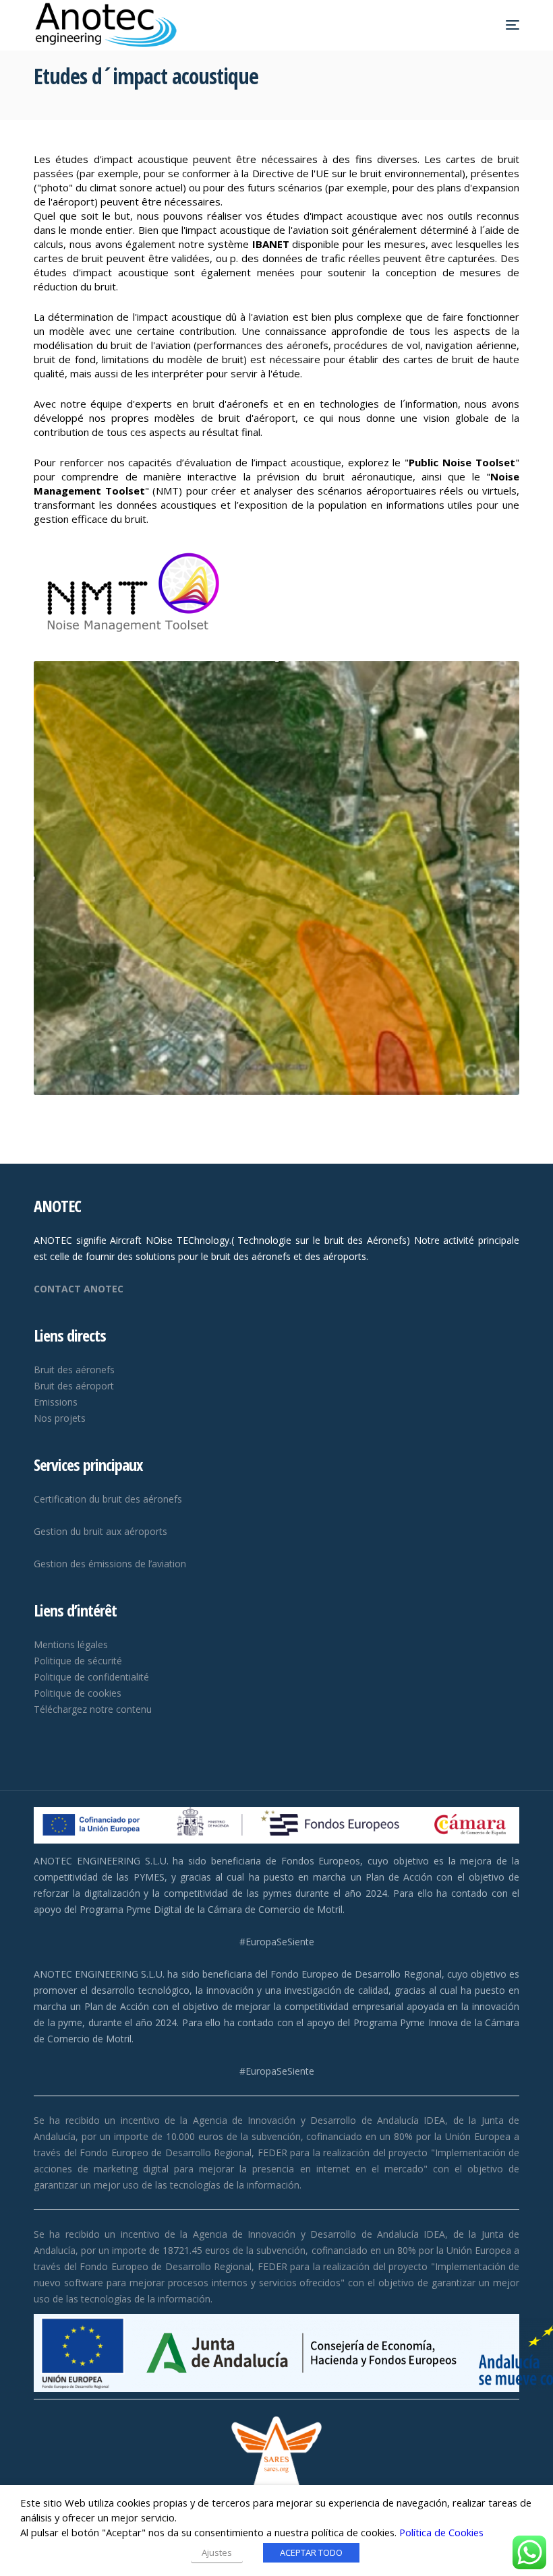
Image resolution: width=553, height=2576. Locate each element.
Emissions (56, 1402)
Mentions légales (71, 1644)
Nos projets (60, 1418)
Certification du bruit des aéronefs (108, 1499)
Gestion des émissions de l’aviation (110, 1564)
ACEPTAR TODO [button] (311, 2552)
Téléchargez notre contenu (93, 1709)
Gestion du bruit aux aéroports (100, 1531)
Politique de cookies (78, 1693)
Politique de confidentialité (91, 1677)
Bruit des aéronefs (74, 1370)
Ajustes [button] (217, 2552)
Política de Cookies (441, 2532)
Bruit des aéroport (74, 1386)
